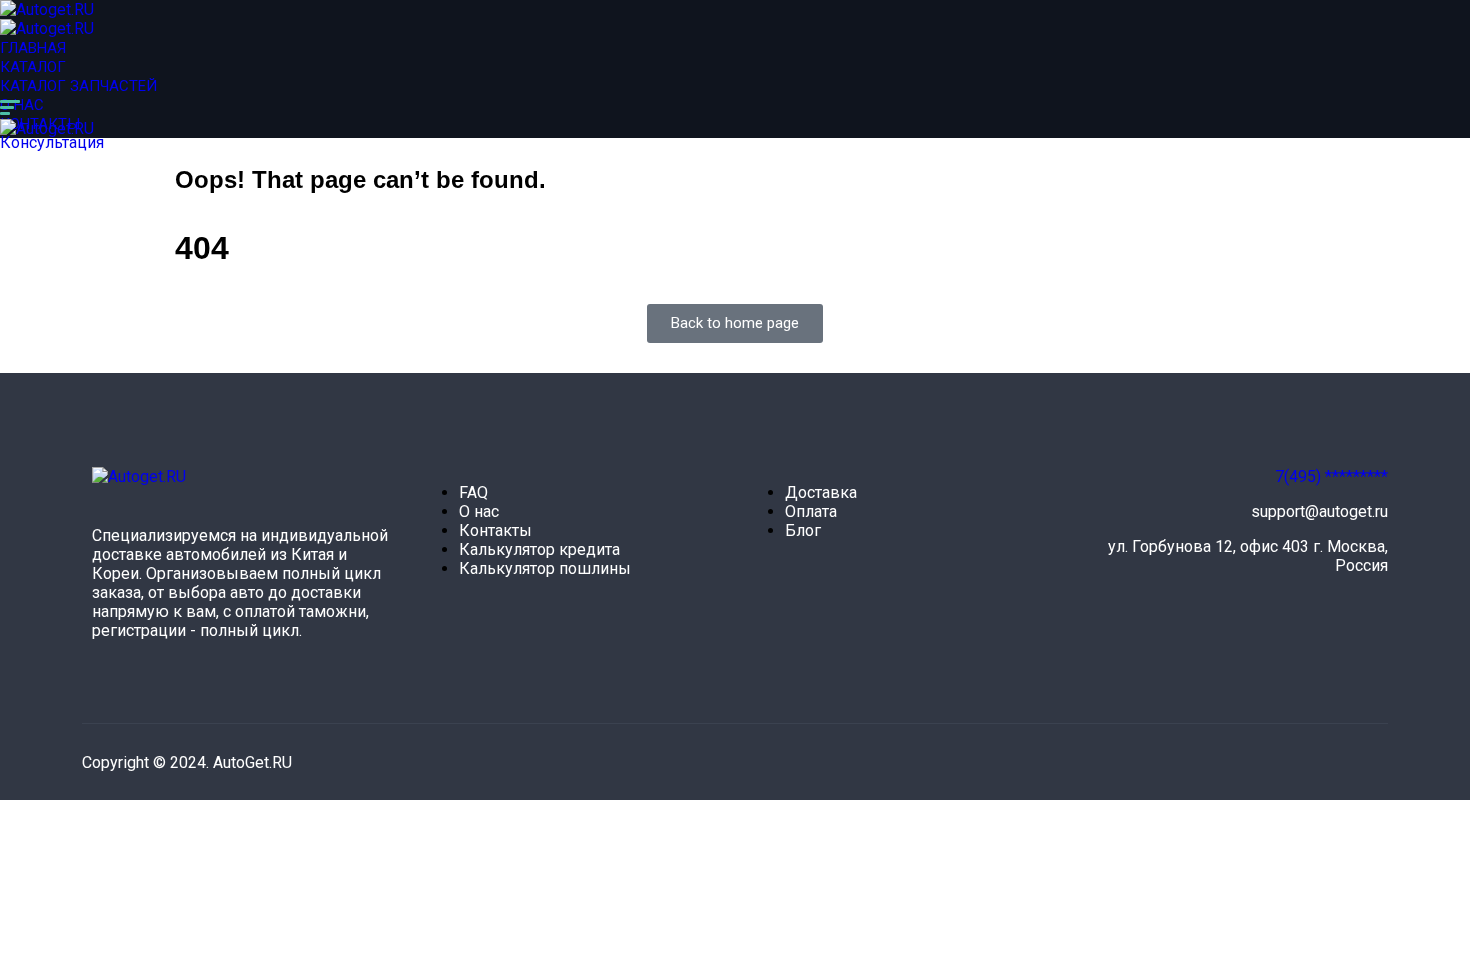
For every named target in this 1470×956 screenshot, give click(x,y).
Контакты (495, 530)
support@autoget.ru (1319, 511)
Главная (33, 48)
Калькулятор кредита (539, 549)
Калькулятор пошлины (545, 568)
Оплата (811, 511)
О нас (22, 105)
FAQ (473, 492)
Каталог (33, 67)
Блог (803, 530)
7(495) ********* (1331, 476)
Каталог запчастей (78, 86)
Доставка (821, 492)
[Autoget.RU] (47, 9)
